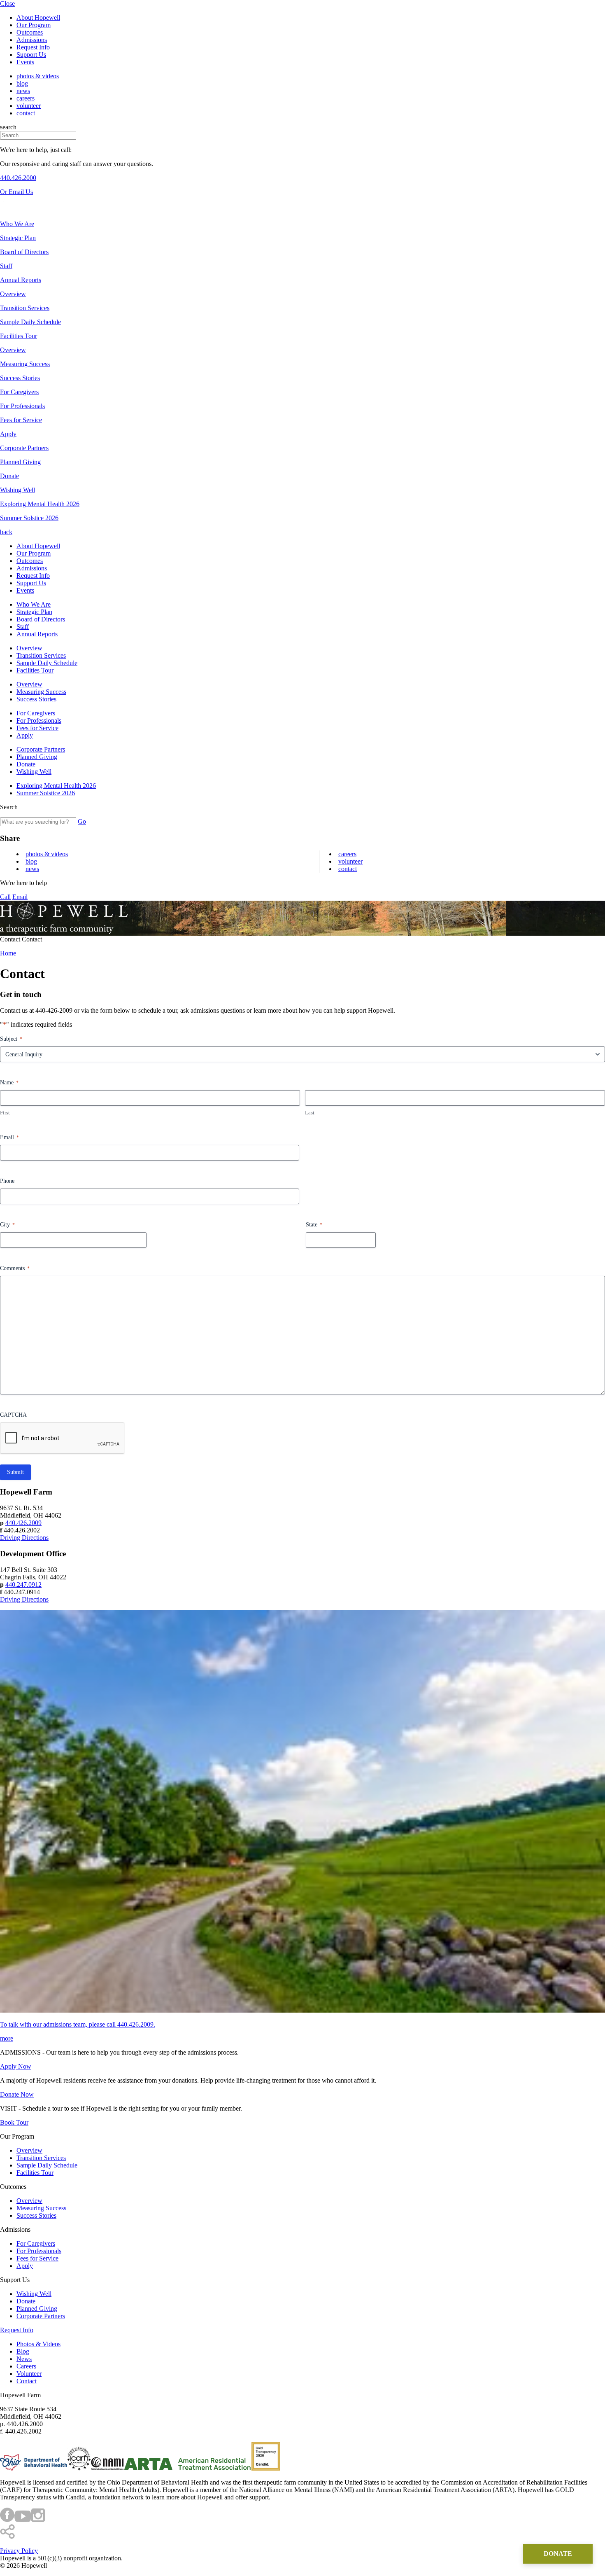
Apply (25, 735)
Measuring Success (41, 692)
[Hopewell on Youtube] (23, 2520)
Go (82, 821)
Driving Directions (24, 1538)
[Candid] (266, 2468)
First (5, 1113)
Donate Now (17, 2094)
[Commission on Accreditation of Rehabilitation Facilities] (79, 2468)
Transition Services (41, 655)
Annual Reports (37, 634)
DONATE (558, 2554)
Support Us (31, 55)
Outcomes (30, 32)
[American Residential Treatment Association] (188, 2468)
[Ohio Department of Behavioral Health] (34, 2468)
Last (310, 1113)
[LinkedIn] (24, 201)
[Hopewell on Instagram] (38, 2520)
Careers (26, 98)
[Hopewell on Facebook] (7, 2520)
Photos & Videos (38, 76)
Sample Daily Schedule (47, 663)
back (6, 532)
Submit (15, 1472)
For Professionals (39, 720)
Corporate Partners (41, 749)
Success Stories (36, 699)
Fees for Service (37, 728)
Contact (26, 113)
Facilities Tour (35, 670)
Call (5, 897)
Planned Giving (37, 757)
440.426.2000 (18, 178)
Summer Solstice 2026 (46, 793)
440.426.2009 (23, 1523)
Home (8, 953)
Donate (26, 764)
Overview (29, 648)
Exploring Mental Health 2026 (56, 786)
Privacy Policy (19, 2551)
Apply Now (16, 2066)
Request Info (33, 47)
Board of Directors (41, 619)
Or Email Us (16, 192)
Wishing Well (34, 772)
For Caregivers (36, 713)
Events (25, 62)
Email (20, 897)
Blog (22, 83)
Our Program (34, 25)
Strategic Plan (34, 612)
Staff (23, 627)
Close (7, 4)
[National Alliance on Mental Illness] (107, 2468)
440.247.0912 (23, 1585)
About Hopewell (38, 18)
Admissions (32, 40)
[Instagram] (10, 201)
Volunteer (29, 106)
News (23, 91)
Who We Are (34, 604)
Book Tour (14, 2122)
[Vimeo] (17, 201)
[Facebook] (3, 201)
